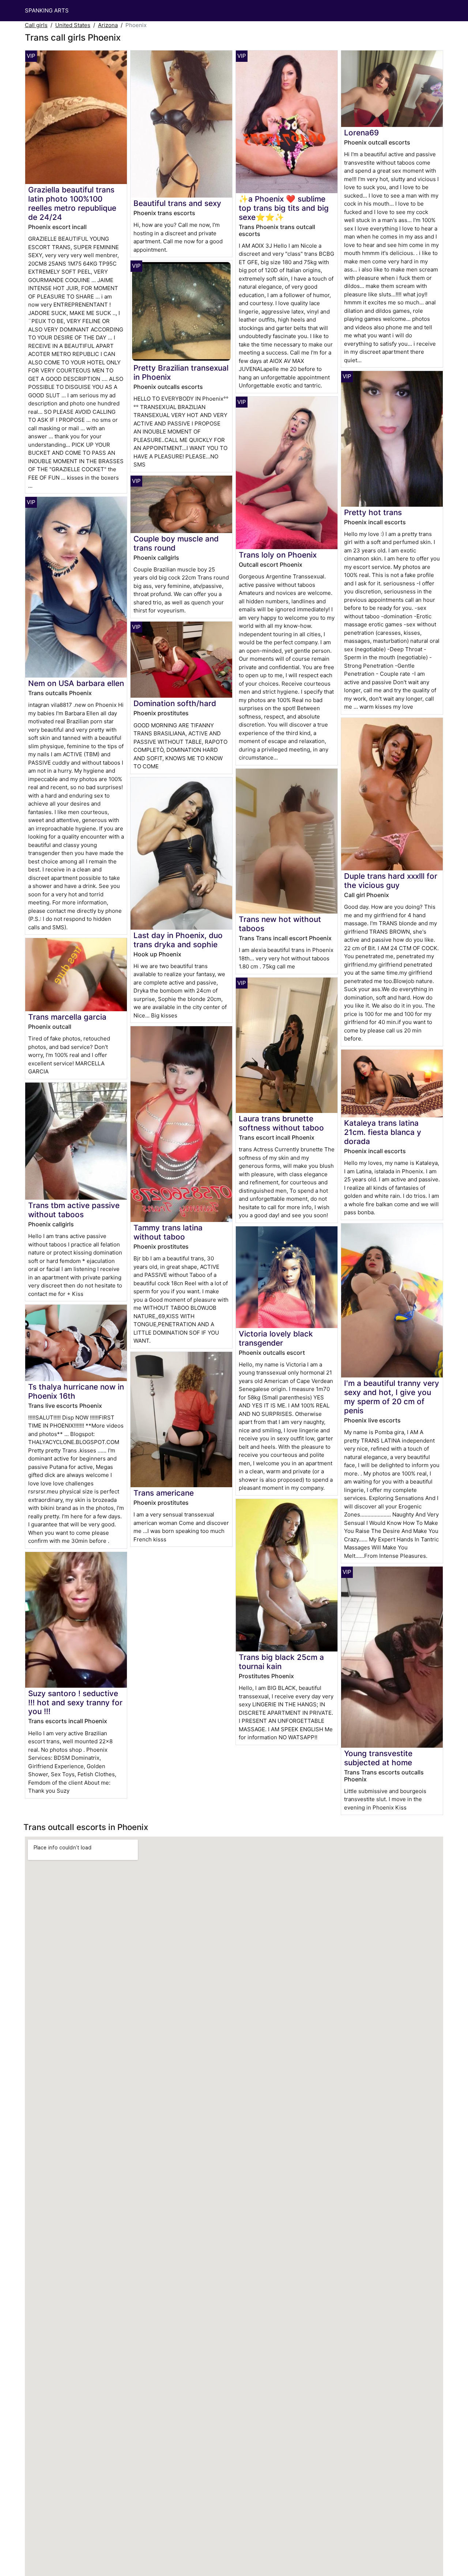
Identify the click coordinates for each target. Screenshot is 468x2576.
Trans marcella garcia (67, 1017)
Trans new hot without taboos (280, 924)
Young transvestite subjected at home (378, 1758)
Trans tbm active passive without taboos (74, 1210)
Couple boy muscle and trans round (176, 543)
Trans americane (164, 1493)
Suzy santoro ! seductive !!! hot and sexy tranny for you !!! (75, 1703)
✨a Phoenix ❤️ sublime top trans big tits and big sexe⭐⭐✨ (284, 208)
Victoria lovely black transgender (276, 1338)
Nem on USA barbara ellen (76, 683)
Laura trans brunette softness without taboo (281, 1123)
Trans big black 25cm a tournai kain (281, 1662)
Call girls (36, 25)
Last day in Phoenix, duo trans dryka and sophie (178, 940)
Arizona (108, 25)
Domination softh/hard (175, 703)
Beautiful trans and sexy (177, 203)
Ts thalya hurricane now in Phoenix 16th (76, 1391)
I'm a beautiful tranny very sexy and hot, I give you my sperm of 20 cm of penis (392, 1397)
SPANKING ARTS (47, 10)
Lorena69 (361, 133)
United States (73, 25)
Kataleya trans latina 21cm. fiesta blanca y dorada (383, 1132)
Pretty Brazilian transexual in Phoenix (181, 372)
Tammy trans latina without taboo (168, 1232)
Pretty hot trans (373, 512)
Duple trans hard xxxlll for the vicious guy (391, 881)
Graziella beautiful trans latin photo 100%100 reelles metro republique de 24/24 (72, 203)
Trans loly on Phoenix (278, 555)
